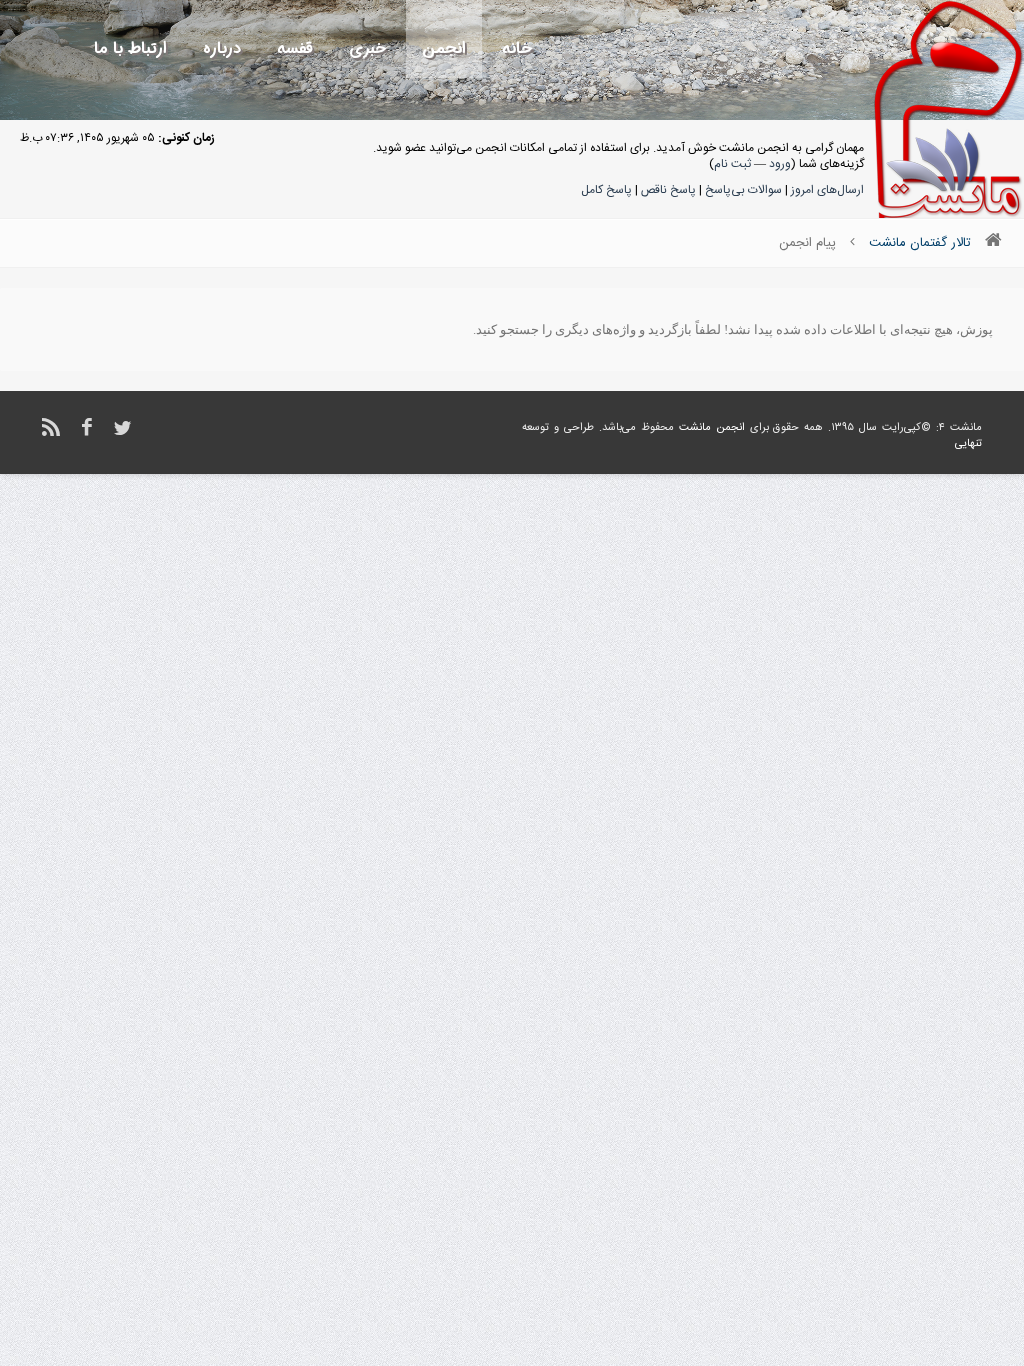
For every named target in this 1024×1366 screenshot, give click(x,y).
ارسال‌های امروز (827, 190)
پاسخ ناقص (668, 190)
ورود (780, 164)
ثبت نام (732, 164)
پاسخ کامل (606, 190)
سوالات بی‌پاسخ (743, 190)
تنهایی (968, 444)
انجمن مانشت (712, 428)
